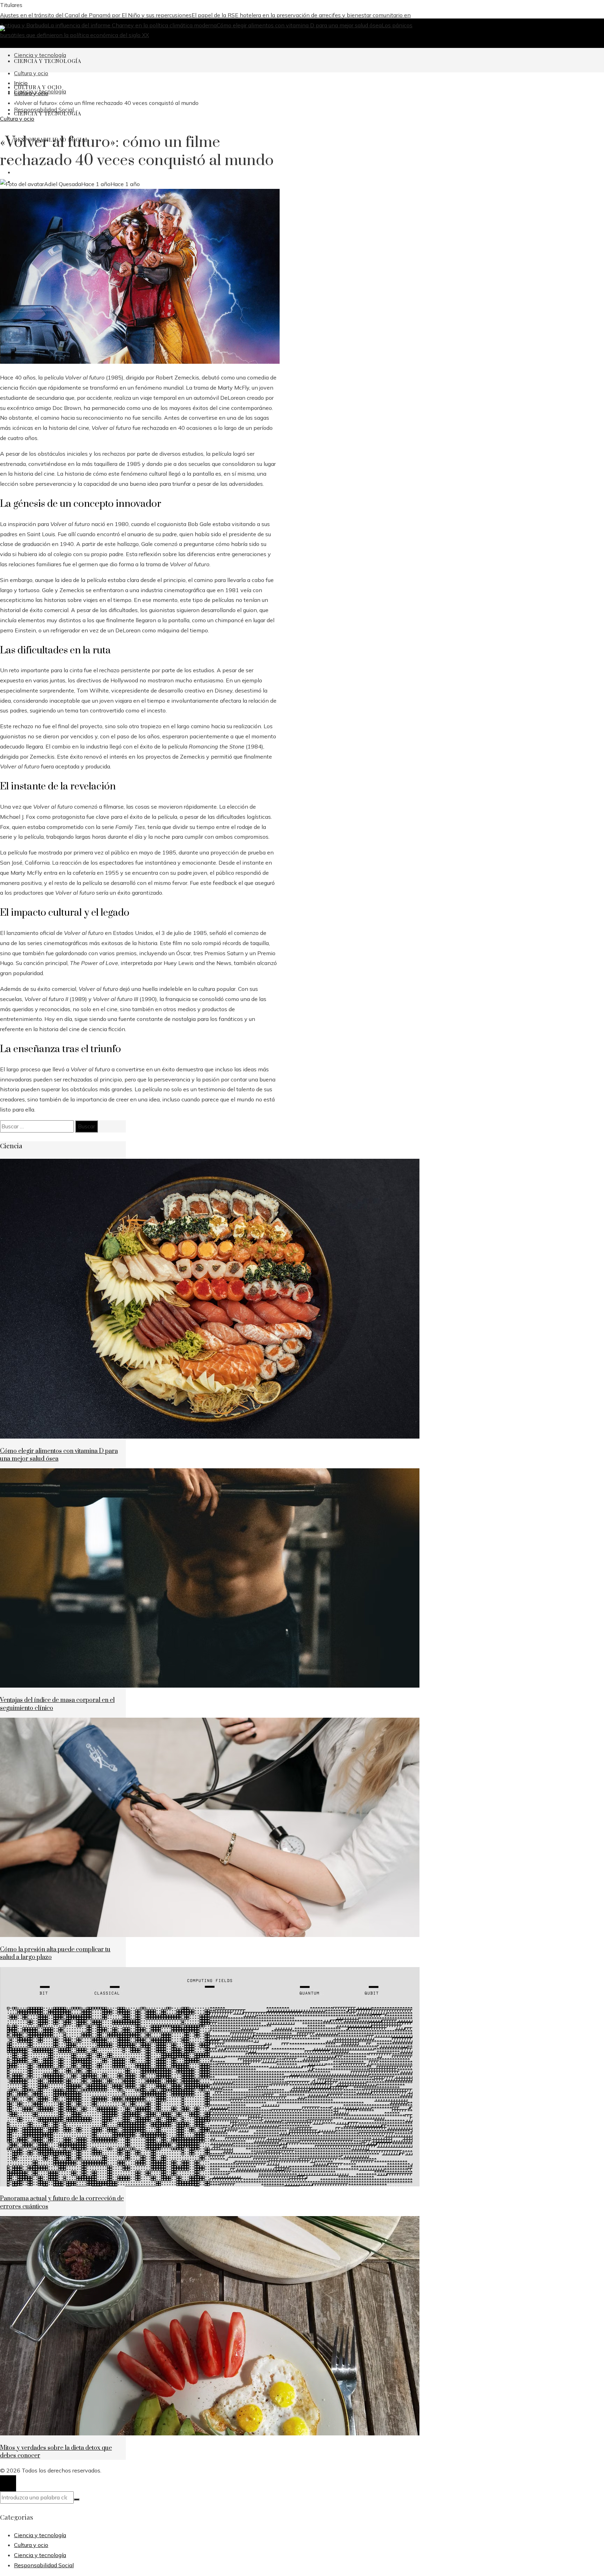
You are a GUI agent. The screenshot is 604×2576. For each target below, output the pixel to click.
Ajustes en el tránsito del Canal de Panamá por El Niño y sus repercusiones (96, 15)
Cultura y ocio (17, 119)
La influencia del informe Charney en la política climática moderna (132, 25)
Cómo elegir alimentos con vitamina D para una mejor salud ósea (299, 25)
